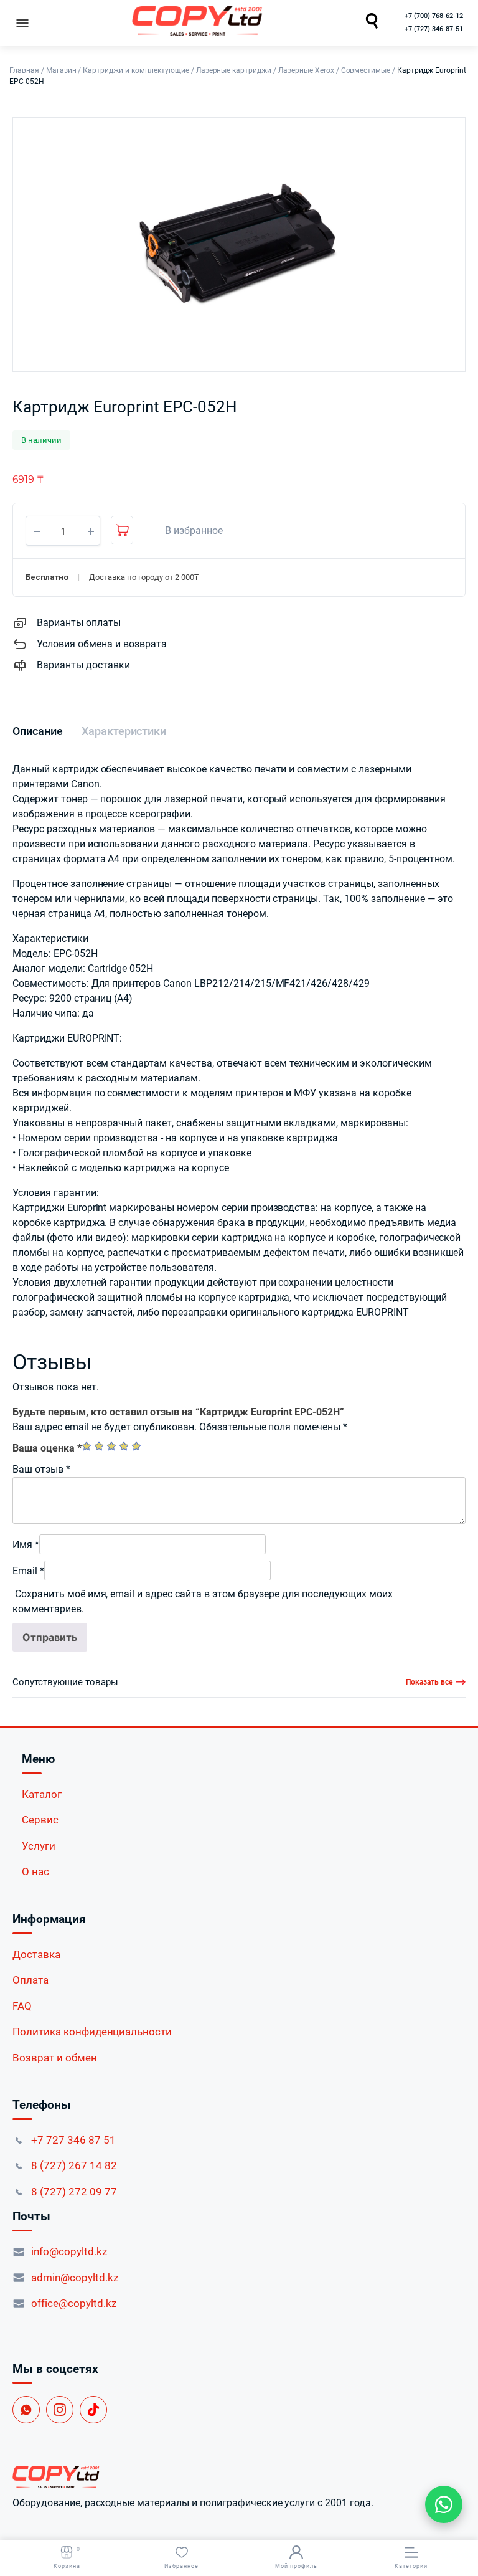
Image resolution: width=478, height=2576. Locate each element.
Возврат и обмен (55, 2058)
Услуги (39, 1846)
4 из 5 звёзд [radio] (124, 1446)
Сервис (40, 1820)
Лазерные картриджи (234, 70)
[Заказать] (122, 530)
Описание (38, 731)
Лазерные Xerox (306, 70)
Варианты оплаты (79, 623)
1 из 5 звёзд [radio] (87, 1446)
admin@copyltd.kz (75, 2278)
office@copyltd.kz (74, 2303)
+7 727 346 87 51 (73, 2140)
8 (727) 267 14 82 (74, 2165)
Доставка (36, 1954)
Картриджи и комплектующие (136, 70)
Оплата (30, 1980)
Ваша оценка (47, 1448)
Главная (24, 70)
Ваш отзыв (41, 1469)
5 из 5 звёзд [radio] (136, 1446)
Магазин (61, 70)
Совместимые (366, 70)
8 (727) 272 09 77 (74, 2192)
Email (28, 1571)
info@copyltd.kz (69, 2251)
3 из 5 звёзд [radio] (111, 1446)
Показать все (429, 1682)
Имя (26, 1545)
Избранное (181, 2566)
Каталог (42, 1794)
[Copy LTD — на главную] (239, 2477)
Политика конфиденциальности (92, 2032)
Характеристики (124, 731)
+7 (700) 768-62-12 (434, 16)
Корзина (67, 2558)
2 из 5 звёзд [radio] (99, 1446)
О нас (35, 1871)
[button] (187, 531)
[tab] (38, 731)
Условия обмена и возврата (102, 644)
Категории (411, 2566)
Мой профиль (296, 2566)
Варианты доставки (83, 665)
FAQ (22, 2006)
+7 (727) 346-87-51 (434, 29)
